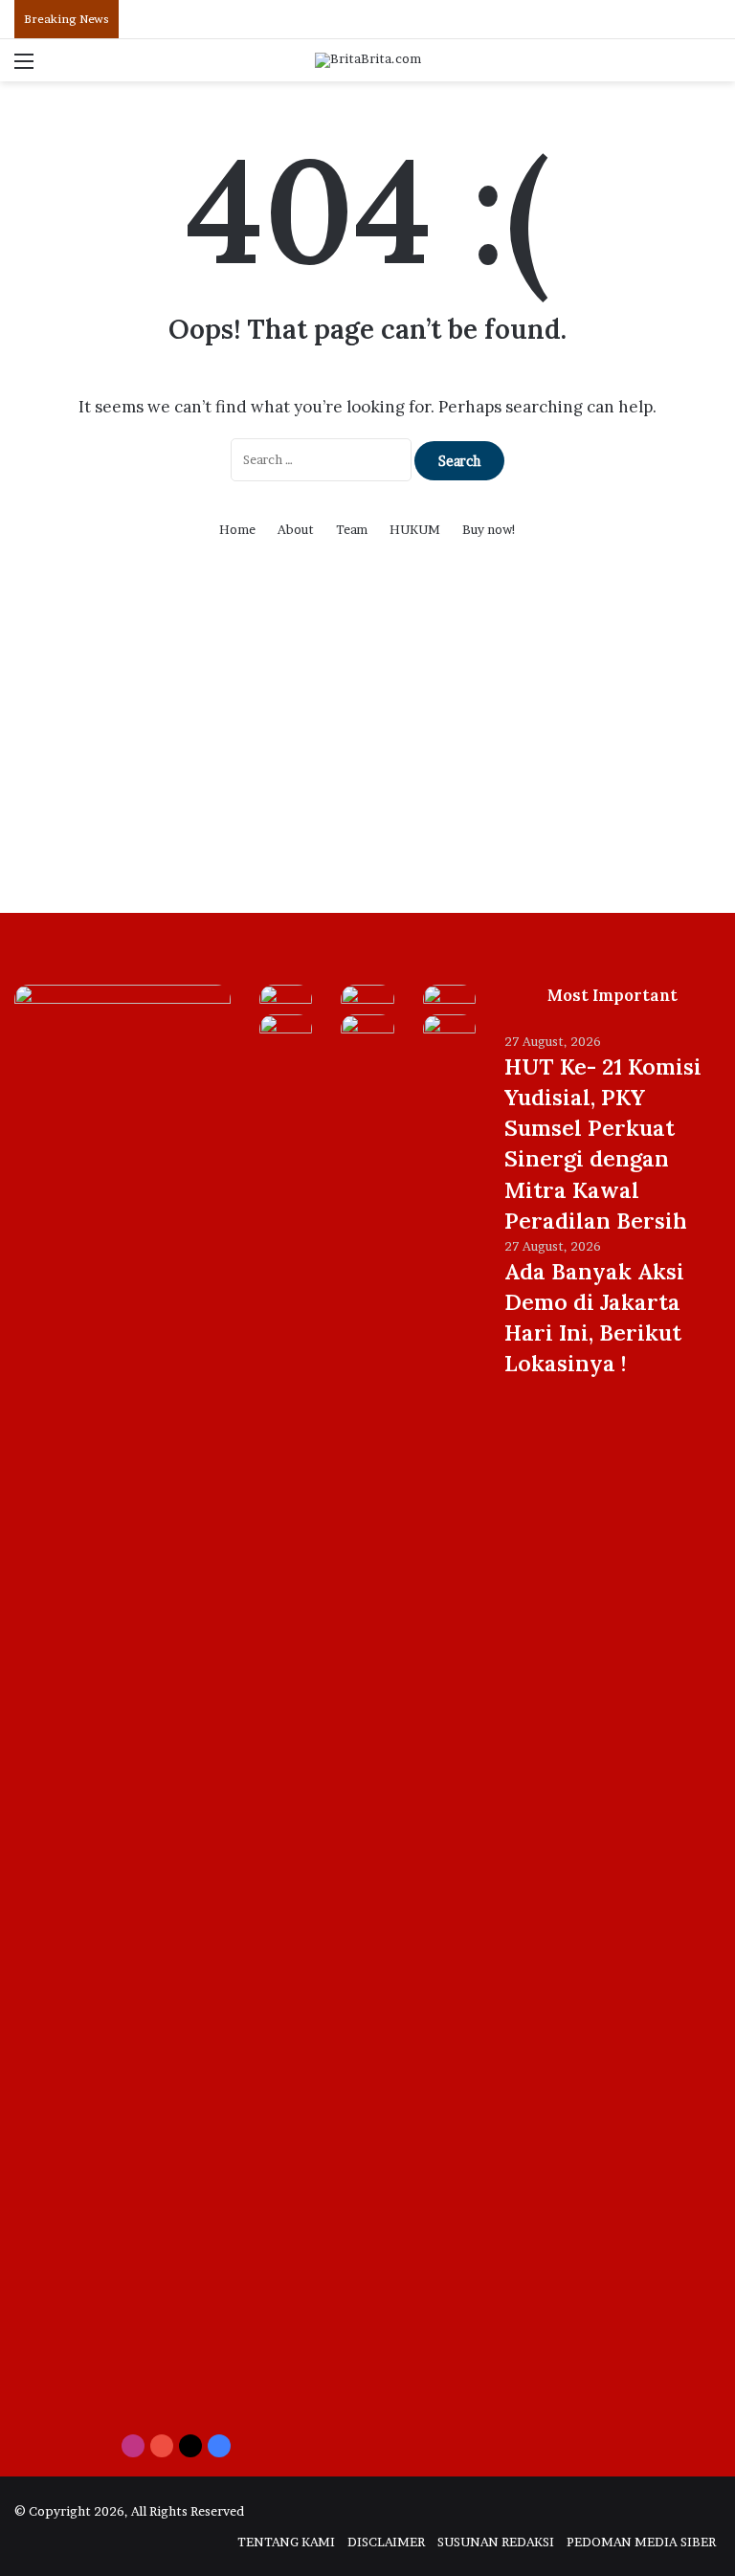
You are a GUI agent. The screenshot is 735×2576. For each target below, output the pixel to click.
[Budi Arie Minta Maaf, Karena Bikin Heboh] (286, 1029)
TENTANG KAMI (286, 2542)
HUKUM (415, 529)
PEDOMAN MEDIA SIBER (641, 2542)
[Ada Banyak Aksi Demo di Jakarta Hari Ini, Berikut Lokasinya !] (367, 999)
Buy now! (490, 529)
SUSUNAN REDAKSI (496, 2542)
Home (237, 529)
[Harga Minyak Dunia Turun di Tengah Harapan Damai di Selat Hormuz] (449, 999)
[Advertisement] (367, 750)
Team (352, 529)
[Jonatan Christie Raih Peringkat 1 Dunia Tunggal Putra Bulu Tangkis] (367, 1029)
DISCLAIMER (386, 2542)
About (296, 529)
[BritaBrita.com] (368, 60)
